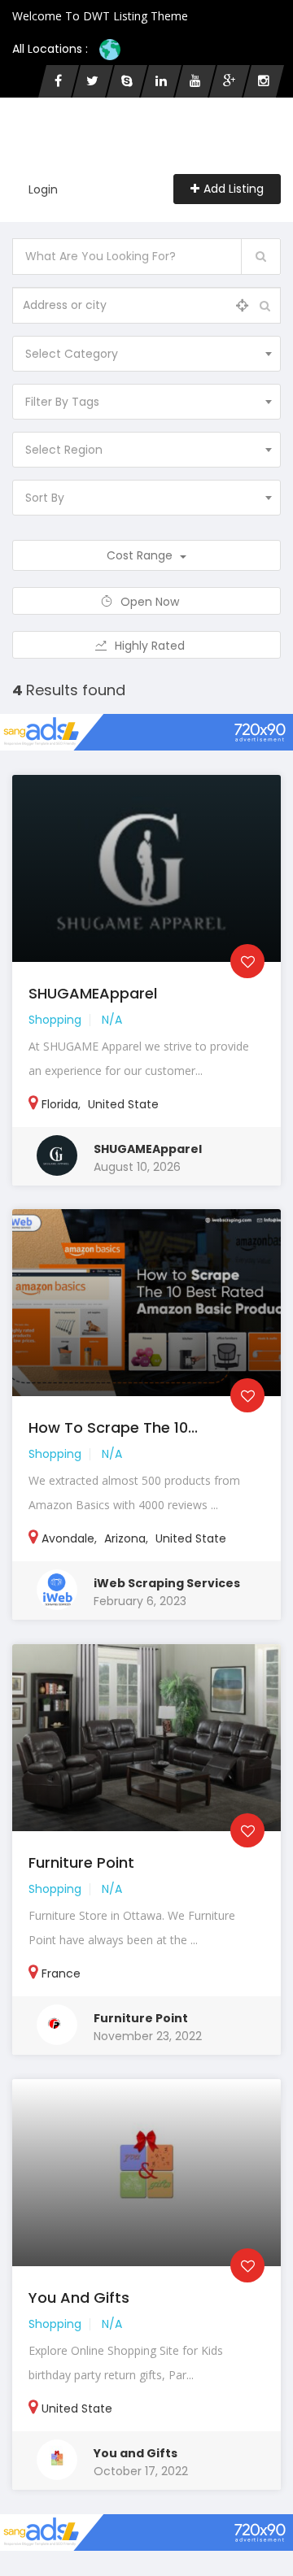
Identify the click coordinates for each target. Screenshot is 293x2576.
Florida (60, 1104)
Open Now (151, 602)
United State (123, 1104)
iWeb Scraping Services (167, 1583)
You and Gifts (79, 2298)
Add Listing (234, 189)
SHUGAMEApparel (93, 993)
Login (43, 189)
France (61, 1973)
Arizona (125, 1538)
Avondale (68, 1538)
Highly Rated (151, 646)
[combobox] (146, 354)
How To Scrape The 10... (113, 1427)
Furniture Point (81, 1862)
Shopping (55, 1020)
